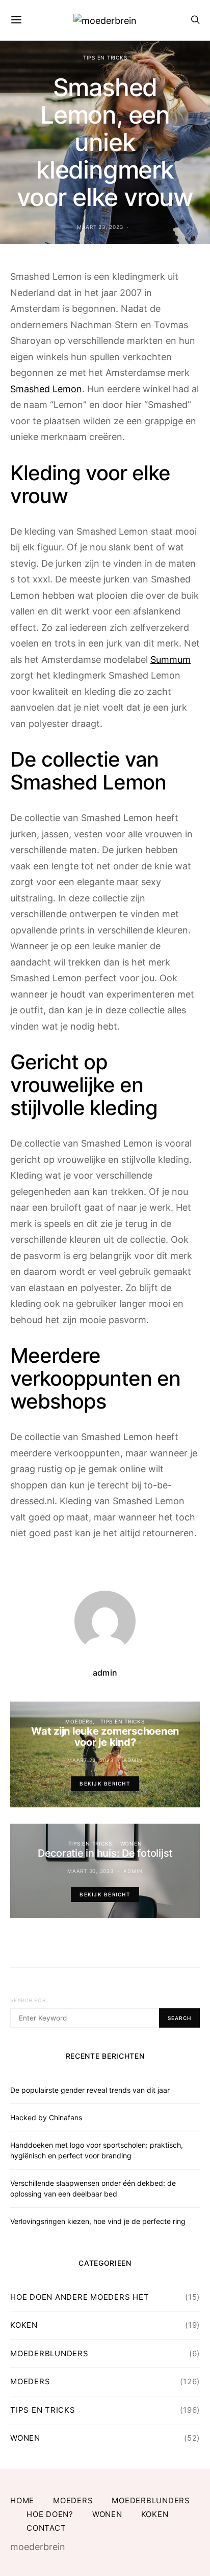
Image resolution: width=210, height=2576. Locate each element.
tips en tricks (105, 57)
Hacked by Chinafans (46, 2117)
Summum (170, 660)
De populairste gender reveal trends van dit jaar (90, 2090)
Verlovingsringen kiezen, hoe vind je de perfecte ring (98, 2221)
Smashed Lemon (46, 389)
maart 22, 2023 (90, 1760)
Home (22, 2500)
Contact (46, 2528)
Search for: (29, 2000)
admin (105, 1673)
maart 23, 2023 (100, 227)
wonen (131, 1843)
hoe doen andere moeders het (80, 2297)
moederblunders (49, 2353)
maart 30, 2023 (90, 1871)
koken (24, 2325)
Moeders (79, 1721)
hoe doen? (50, 2514)
